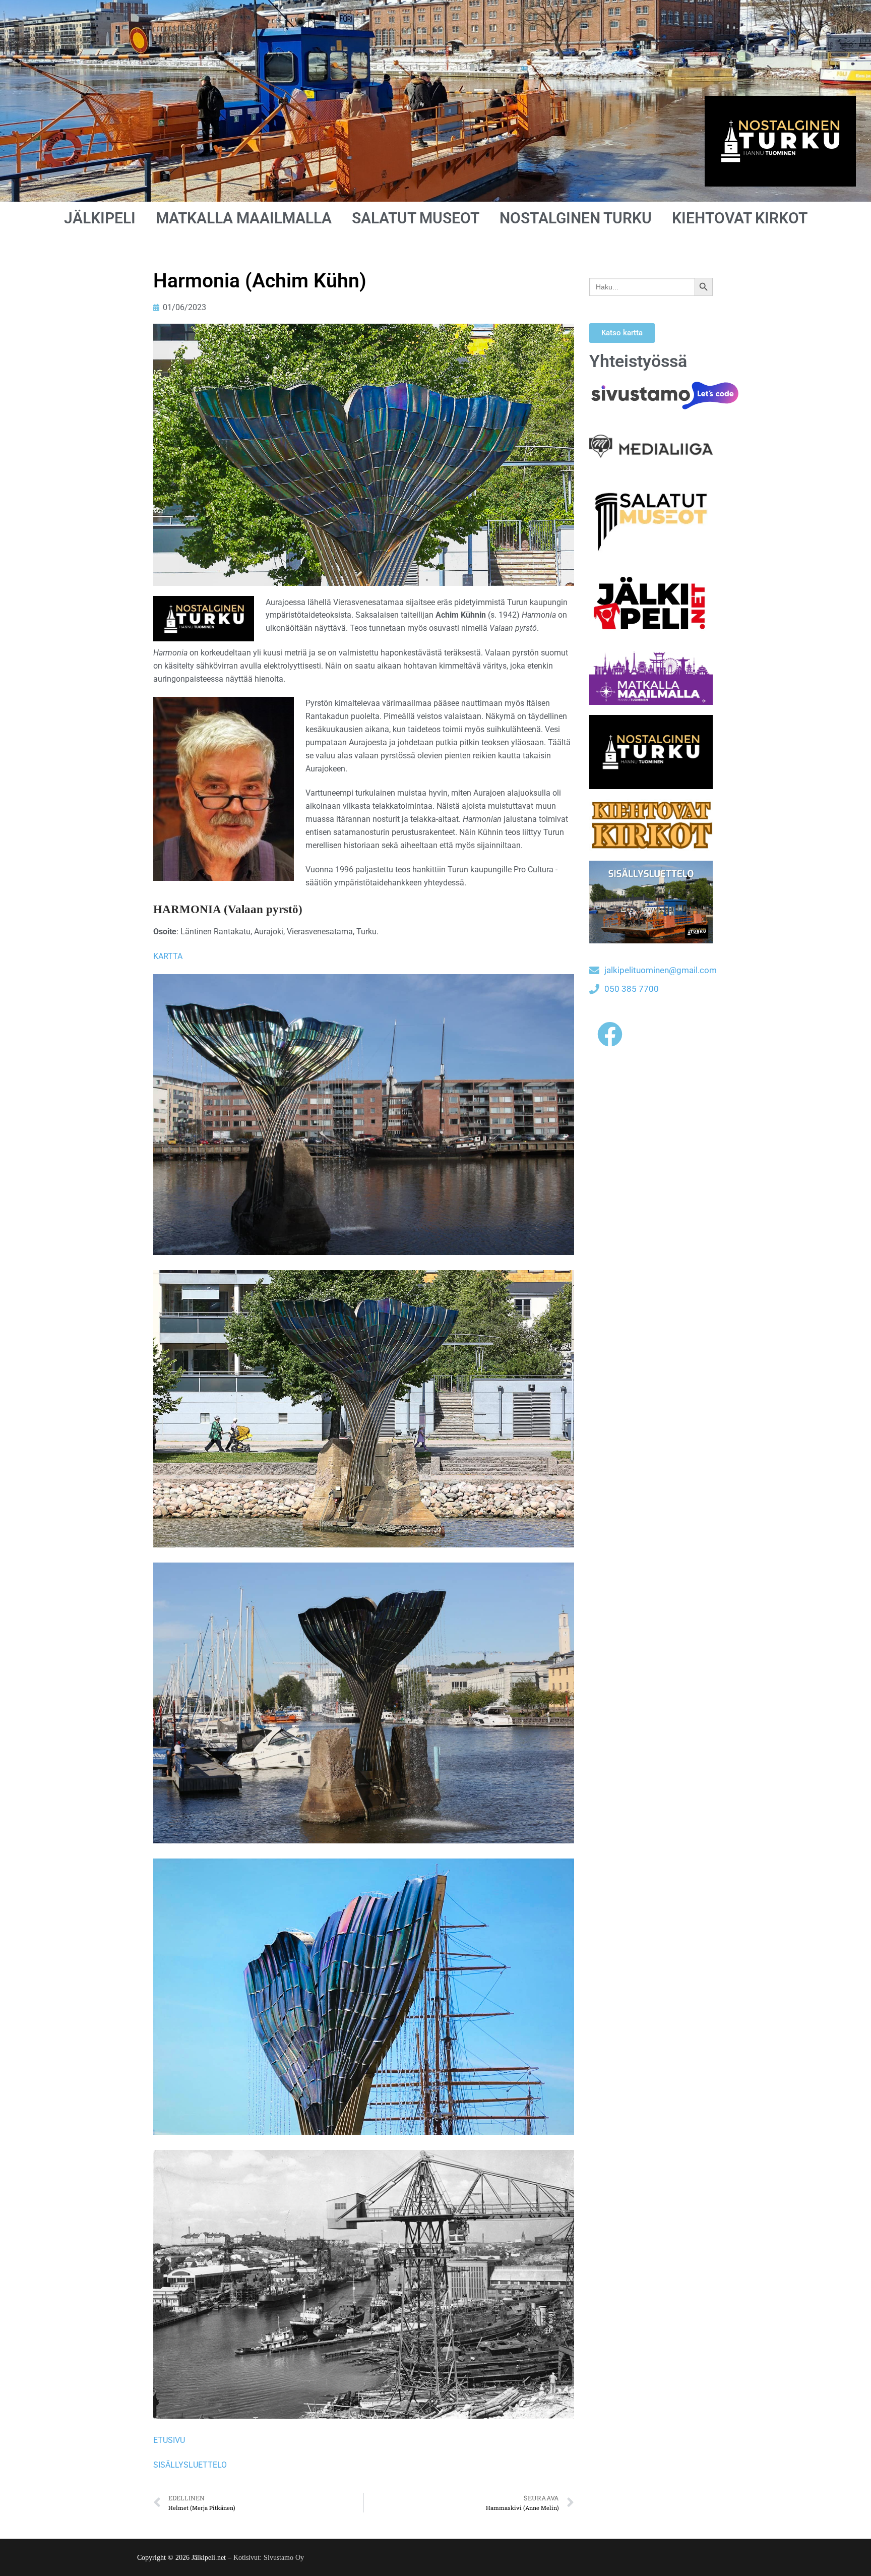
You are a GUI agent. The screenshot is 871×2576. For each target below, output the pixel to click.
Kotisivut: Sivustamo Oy (269, 2558)
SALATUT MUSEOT (416, 218)
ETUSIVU (169, 2440)
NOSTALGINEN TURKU (576, 218)
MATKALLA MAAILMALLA (244, 218)
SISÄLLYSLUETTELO (190, 2465)
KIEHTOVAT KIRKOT (740, 218)
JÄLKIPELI (100, 218)
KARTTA (168, 956)
